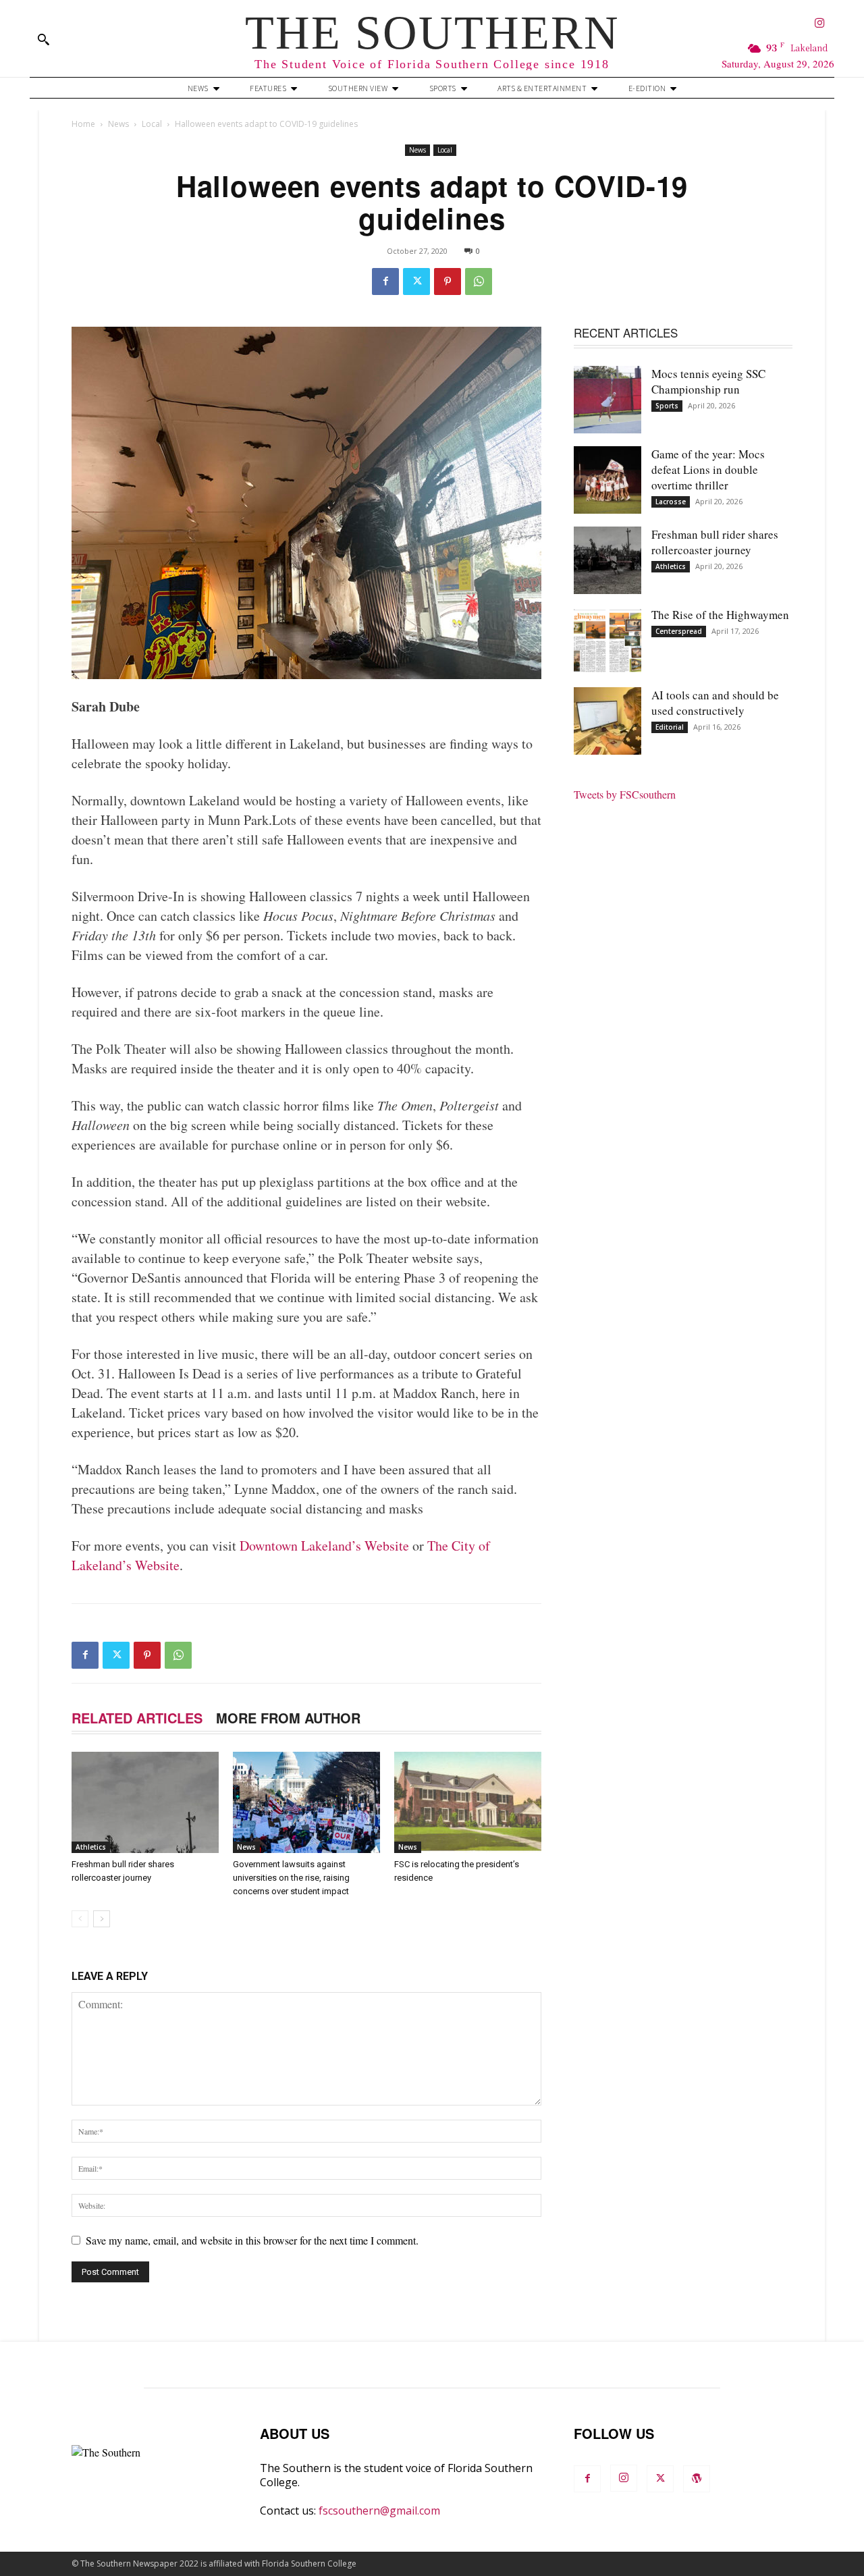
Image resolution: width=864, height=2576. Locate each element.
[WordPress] (697, 2479)
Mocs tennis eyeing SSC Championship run (708, 381)
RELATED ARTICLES (137, 1718)
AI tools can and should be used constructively (715, 703)
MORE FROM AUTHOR (288, 1718)
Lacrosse (671, 502)
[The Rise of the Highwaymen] (607, 641)
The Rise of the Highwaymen (720, 615)
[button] (43, 39)
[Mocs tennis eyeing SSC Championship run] (607, 400)
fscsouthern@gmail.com (379, 2511)
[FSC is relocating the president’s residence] (468, 1802)
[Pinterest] (448, 281)
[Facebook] (385, 281)
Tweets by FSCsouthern (625, 794)
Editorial (670, 727)
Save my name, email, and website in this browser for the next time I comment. (252, 2240)
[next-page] (102, 1919)
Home (83, 124)
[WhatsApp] (479, 281)
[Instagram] (820, 24)
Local (152, 124)
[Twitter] (416, 281)
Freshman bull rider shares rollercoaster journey (715, 542)
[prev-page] (80, 1919)
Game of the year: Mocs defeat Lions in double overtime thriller (708, 469)
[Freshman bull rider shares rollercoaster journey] (145, 1802)
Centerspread (679, 631)
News (118, 124)
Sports (667, 406)
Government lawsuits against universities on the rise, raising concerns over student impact (291, 1878)
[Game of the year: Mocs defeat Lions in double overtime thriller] (607, 480)
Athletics (91, 1847)
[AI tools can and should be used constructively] (607, 721)
